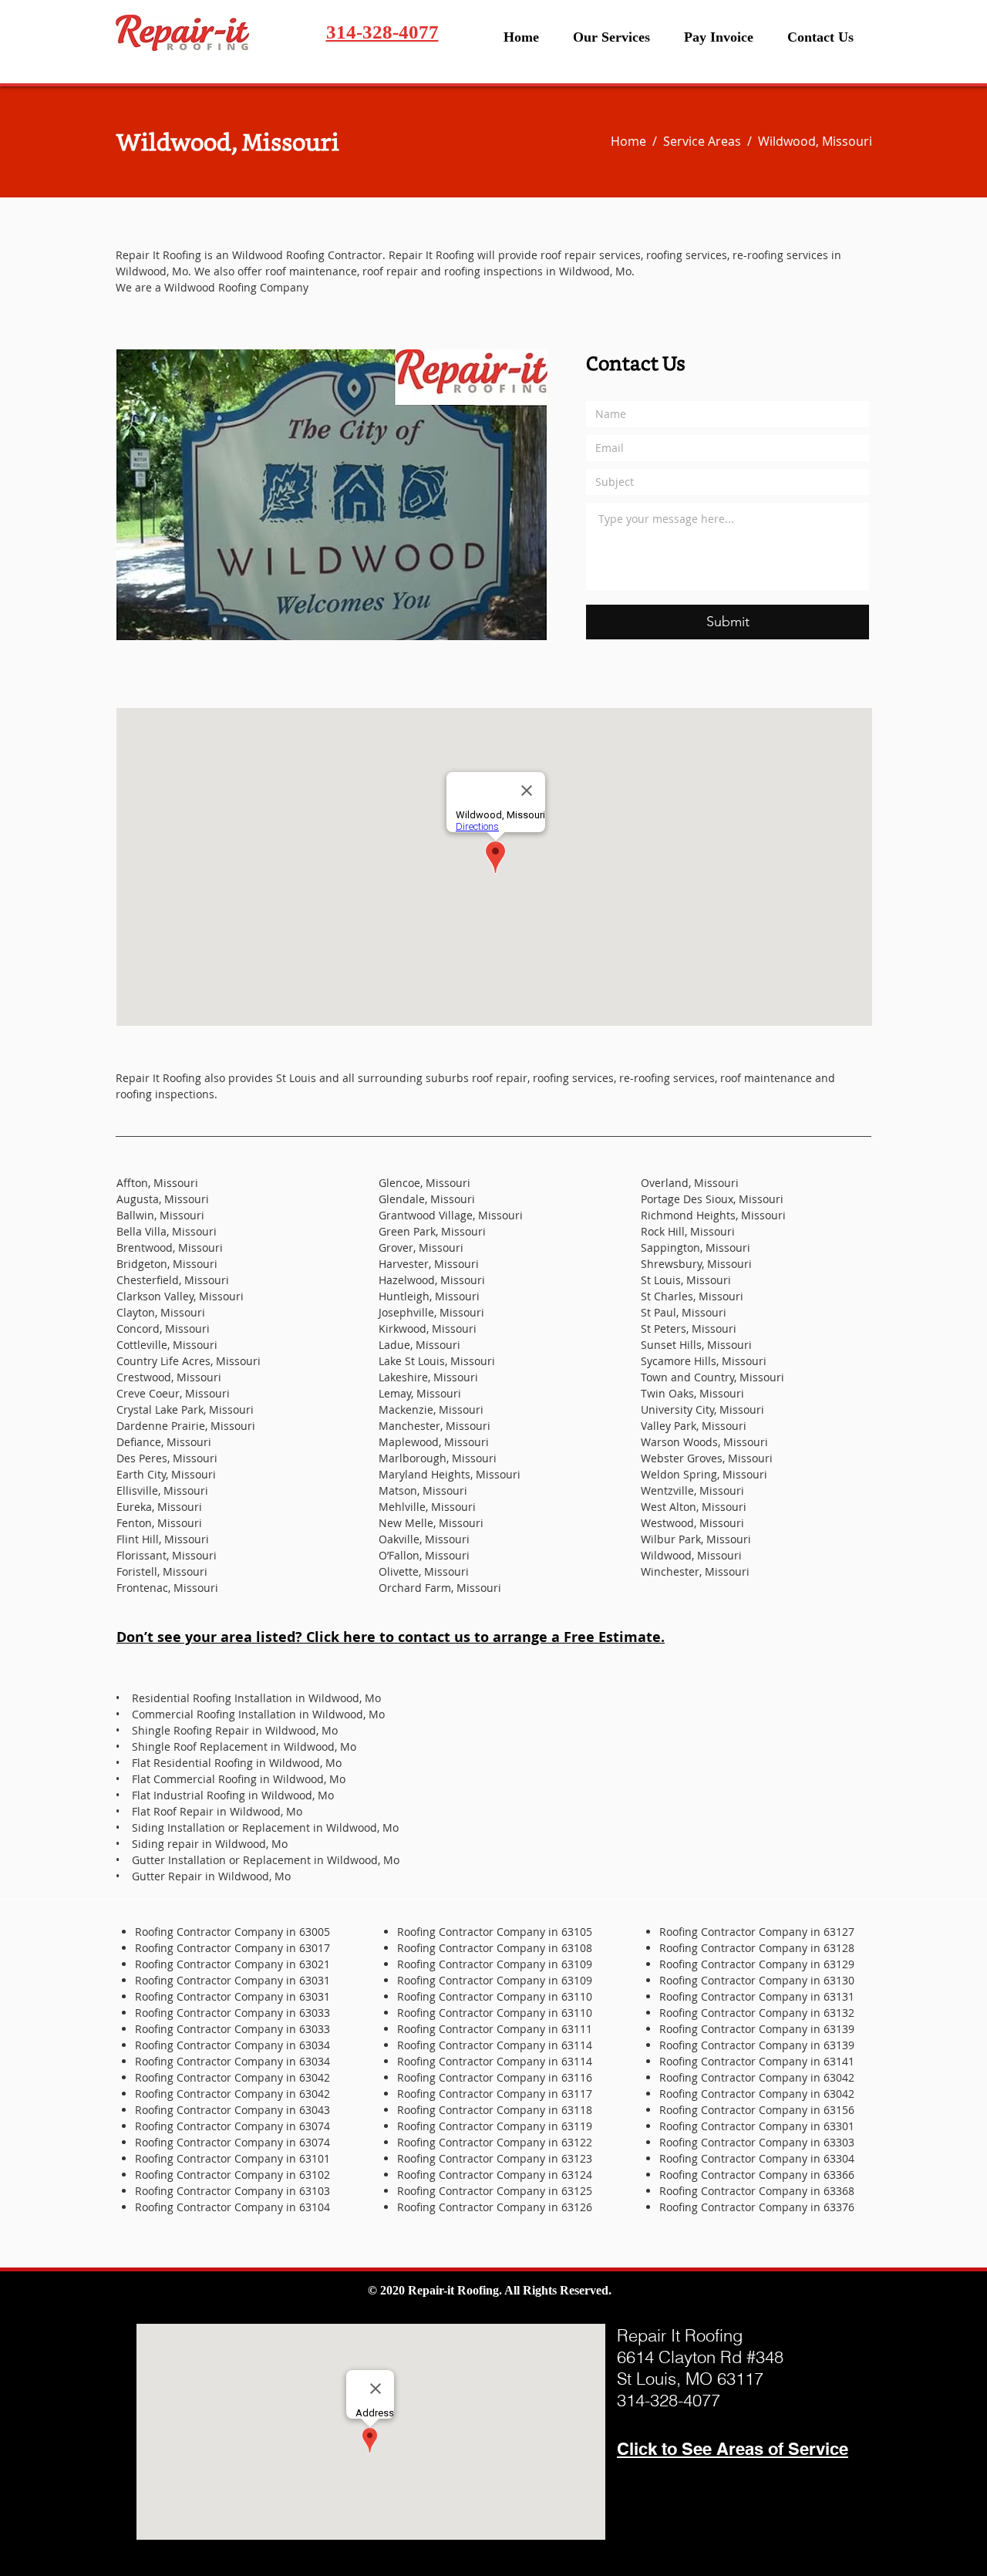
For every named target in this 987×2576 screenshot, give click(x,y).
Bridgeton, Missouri (167, 1264)
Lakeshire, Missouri (428, 1377)
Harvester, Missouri (429, 1264)
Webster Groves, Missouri (707, 1458)
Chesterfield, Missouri (173, 1280)
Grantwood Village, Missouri (451, 1215)
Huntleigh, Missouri (429, 1296)
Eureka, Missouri (159, 1507)
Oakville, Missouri (424, 1539)
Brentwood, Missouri (170, 1248)
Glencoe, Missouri (424, 1183)
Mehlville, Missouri (427, 1507)
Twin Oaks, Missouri (692, 1393)
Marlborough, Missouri (438, 1458)
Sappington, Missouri (696, 1248)
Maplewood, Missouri (434, 1442)
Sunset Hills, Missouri (696, 1345)
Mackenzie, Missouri (431, 1409)
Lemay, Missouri (420, 1393)
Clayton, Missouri (161, 1312)
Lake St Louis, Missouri (437, 1361)
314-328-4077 (382, 32)
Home (632, 141)
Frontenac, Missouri (167, 1588)
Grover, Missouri (421, 1248)
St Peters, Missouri (689, 1328)
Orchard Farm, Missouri (440, 1588)
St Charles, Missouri (692, 1296)
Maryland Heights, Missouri (450, 1474)
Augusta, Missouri (163, 1199)
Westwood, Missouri (692, 1523)
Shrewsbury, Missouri (696, 1264)
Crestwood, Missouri (169, 1377)
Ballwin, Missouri (160, 1215)
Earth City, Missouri (166, 1474)
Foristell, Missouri (162, 1571)
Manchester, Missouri (435, 1426)
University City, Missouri (702, 1409)
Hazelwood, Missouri (432, 1280)
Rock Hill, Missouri (688, 1231)
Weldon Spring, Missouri (704, 1474)
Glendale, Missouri (427, 1199)
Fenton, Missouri (159, 1523)
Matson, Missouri (423, 1490)
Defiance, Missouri (164, 1442)
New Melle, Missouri (431, 1523)
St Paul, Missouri (684, 1312)
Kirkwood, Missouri (428, 1328)
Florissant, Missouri (167, 1555)
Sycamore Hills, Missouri (704, 1361)
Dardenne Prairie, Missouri (186, 1426)
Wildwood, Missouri (691, 1555)
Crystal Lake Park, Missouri (185, 1409)
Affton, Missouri (157, 1183)
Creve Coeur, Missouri (173, 1393)
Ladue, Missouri (419, 1345)
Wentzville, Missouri (692, 1490)
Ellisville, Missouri (162, 1490)
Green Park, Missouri (432, 1231)
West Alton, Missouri (694, 1507)
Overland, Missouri (690, 1183)
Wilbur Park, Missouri (696, 1539)
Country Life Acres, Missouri (189, 1361)
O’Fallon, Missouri (424, 1555)
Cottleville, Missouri (167, 1345)
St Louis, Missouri (686, 1280)
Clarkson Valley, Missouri (180, 1296)
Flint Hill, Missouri (163, 1539)
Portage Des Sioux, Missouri (712, 1199)
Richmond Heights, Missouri (713, 1215)
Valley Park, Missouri (694, 1426)
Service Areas (705, 141)
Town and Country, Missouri (712, 1377)
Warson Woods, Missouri (704, 1442)
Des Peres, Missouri (167, 1458)
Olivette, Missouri (424, 1571)
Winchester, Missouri (695, 1571)
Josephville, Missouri (431, 1312)
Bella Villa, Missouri (167, 1231)
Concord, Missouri (163, 1328)
